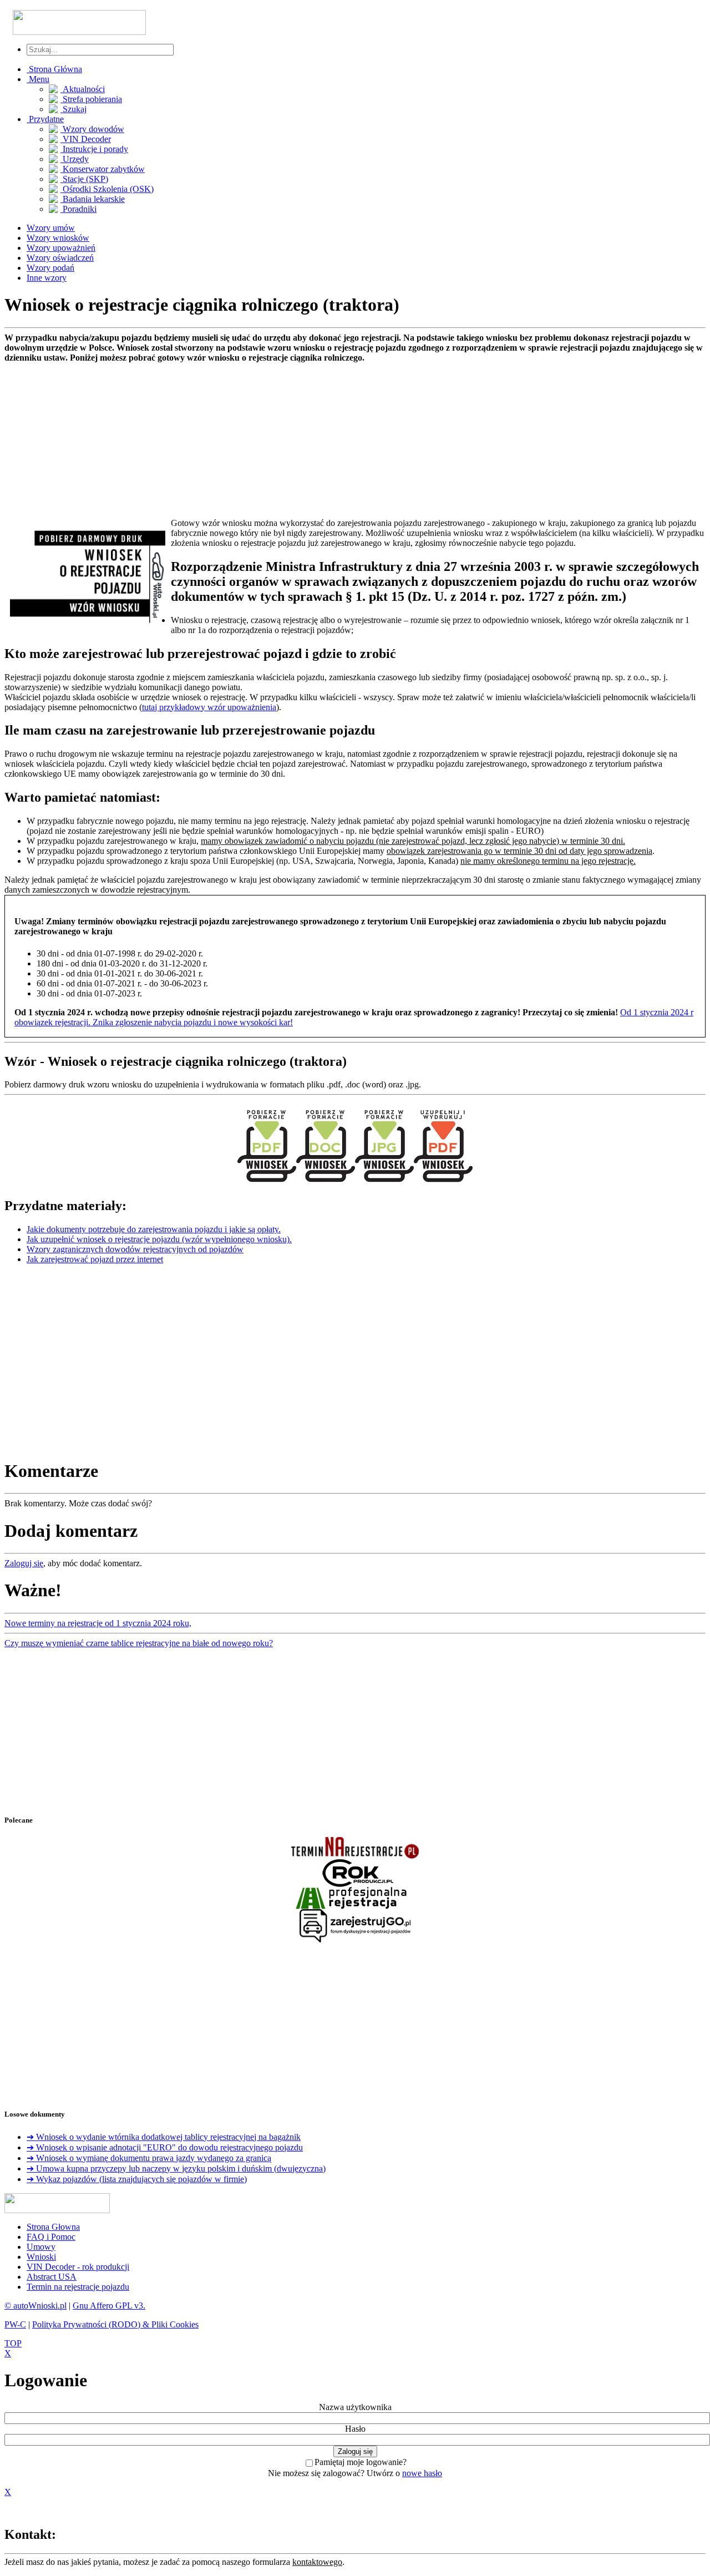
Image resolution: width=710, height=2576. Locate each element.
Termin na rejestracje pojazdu (78, 2287)
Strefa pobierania (91, 99)
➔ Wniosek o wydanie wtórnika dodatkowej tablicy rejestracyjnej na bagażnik (164, 2137)
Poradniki (78, 209)
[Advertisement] (337, 441)
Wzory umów (51, 228)
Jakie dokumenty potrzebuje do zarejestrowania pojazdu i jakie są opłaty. (154, 1229)
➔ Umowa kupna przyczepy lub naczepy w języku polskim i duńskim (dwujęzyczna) (176, 2168)
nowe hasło (422, 2473)
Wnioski (41, 2257)
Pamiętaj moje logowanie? (361, 2462)
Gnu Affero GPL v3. (109, 2306)
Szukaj (73, 109)
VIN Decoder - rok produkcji (78, 2267)
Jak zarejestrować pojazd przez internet (95, 1259)
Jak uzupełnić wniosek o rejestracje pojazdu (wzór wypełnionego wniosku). (159, 1239)
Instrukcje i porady (94, 149)
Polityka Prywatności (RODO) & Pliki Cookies (115, 2324)
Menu (38, 79)
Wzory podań (50, 268)
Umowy (41, 2247)
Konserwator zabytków (103, 169)
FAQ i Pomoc (51, 2237)
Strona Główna (54, 69)
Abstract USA (52, 2277)
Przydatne (45, 119)
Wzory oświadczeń (60, 258)
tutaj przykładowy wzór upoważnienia (209, 707)
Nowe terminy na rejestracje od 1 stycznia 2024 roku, (98, 1623)
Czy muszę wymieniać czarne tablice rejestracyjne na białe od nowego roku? (139, 1643)
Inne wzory (47, 278)
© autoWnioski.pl (35, 2306)
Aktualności (83, 89)
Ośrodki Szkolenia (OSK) (107, 189)
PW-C (15, 2324)
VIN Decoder (86, 139)
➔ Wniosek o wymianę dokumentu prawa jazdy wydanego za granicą (149, 2158)
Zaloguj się (24, 1563)
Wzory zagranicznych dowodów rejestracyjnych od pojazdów (135, 1249)
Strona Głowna (53, 2227)
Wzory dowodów (92, 129)
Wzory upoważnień (61, 248)
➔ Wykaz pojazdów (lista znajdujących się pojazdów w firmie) (137, 2179)
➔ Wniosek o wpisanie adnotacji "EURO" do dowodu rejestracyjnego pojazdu (165, 2147)
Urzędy (75, 159)
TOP (13, 2343)
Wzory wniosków (58, 238)
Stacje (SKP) (84, 179)
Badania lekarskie (93, 199)
